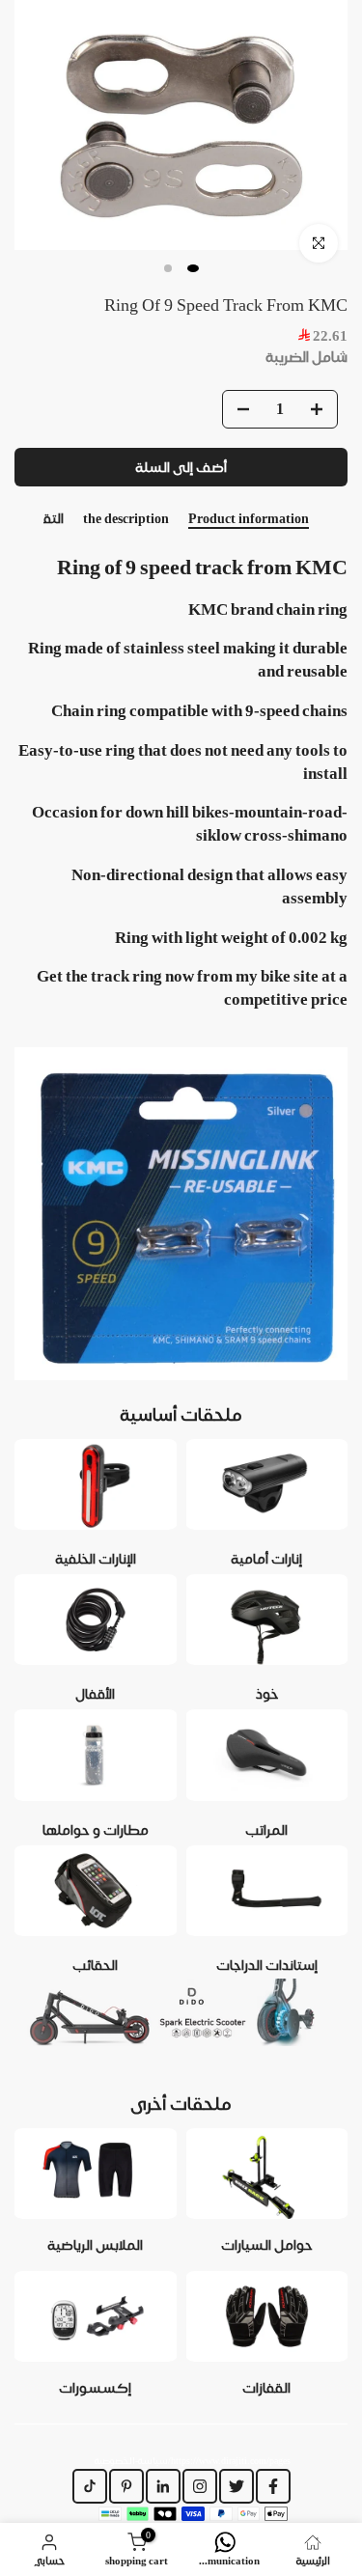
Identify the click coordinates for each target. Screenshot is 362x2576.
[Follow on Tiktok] (90, 2486)
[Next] (348, 519)
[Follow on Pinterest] (126, 2486)
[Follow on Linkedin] (163, 2486)
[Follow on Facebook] (273, 2486)
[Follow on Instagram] (200, 2486)
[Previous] (14, 519)
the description (126, 518)
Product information (249, 518)
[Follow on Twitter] (237, 2486)
